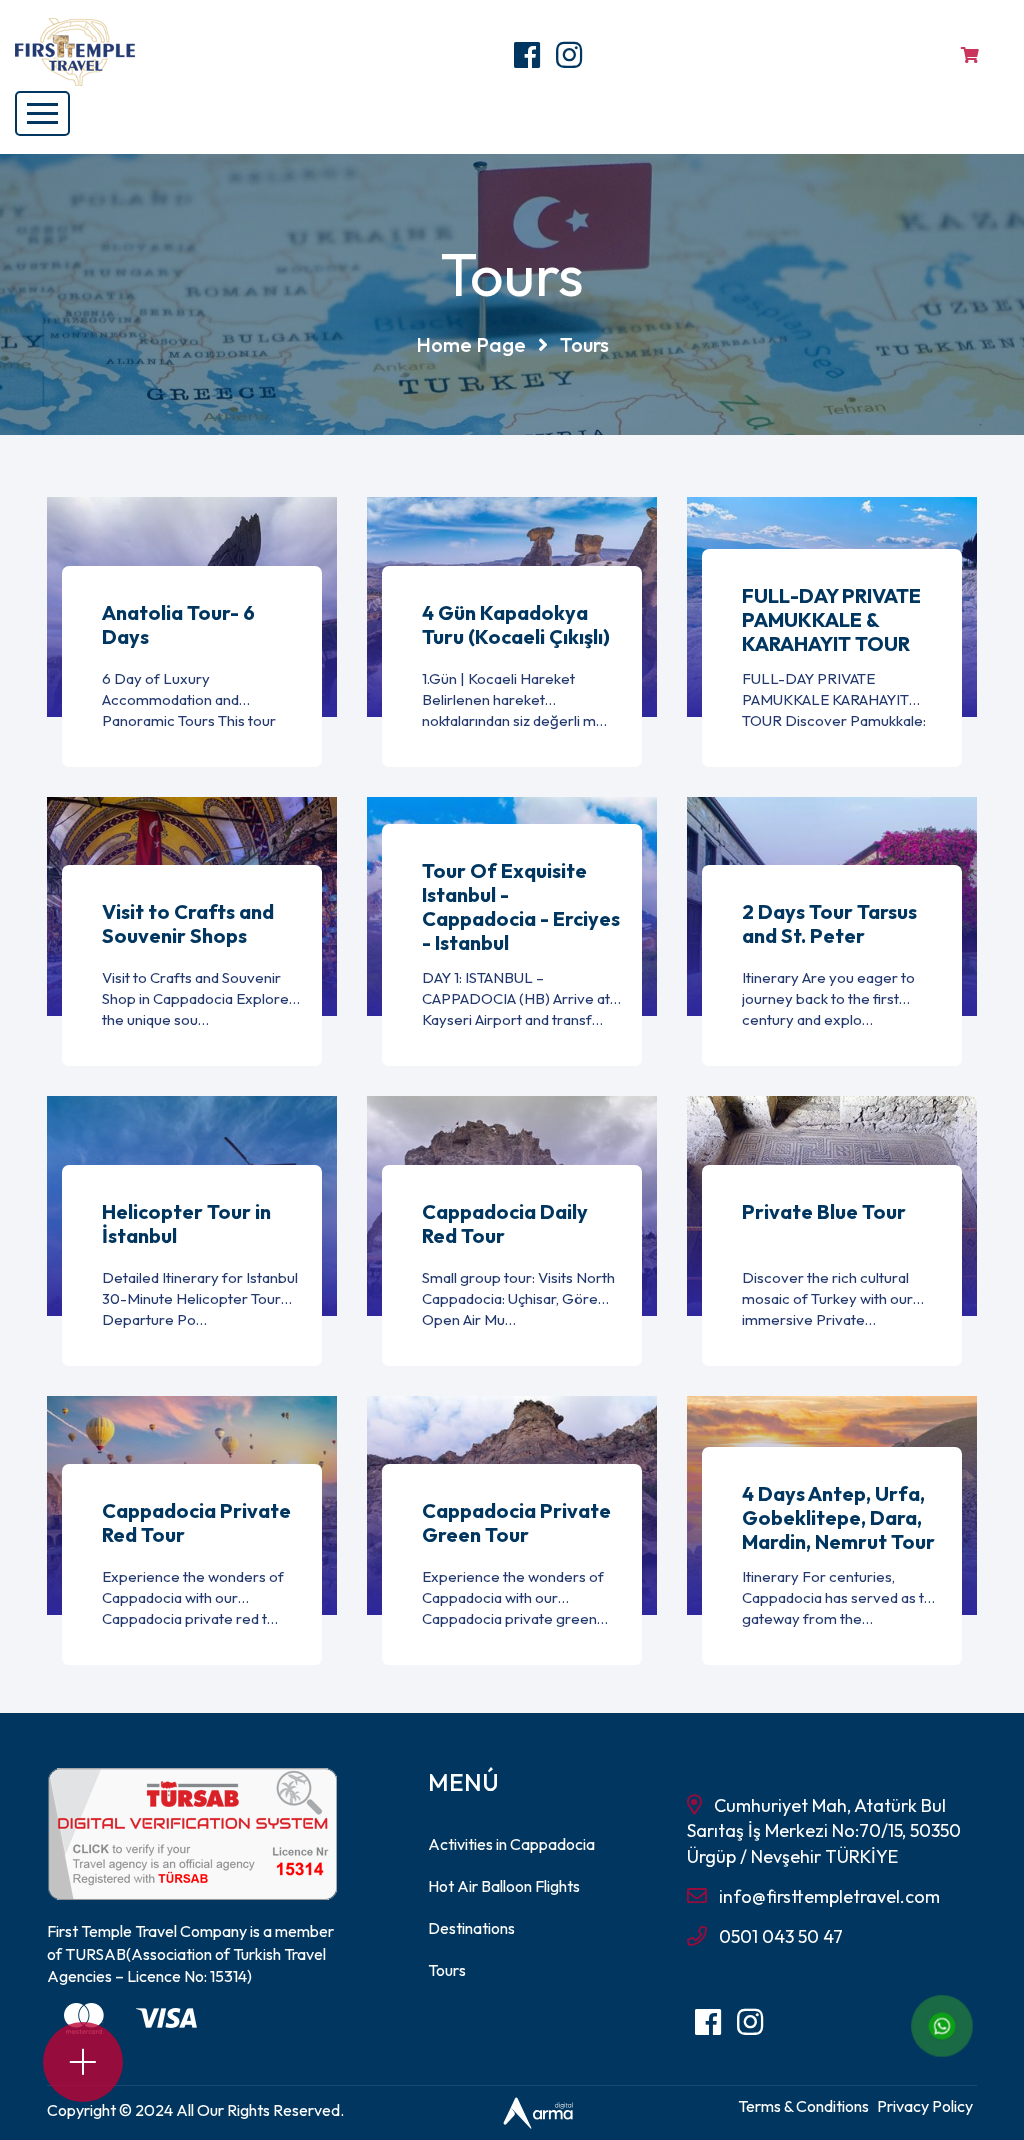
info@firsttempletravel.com (829, 1896)
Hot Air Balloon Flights (504, 1886)
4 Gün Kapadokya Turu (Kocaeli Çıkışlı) (516, 625)
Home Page (471, 345)
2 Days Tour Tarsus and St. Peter (829, 924)
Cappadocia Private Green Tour (516, 1523)
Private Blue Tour (824, 1212)
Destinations (471, 1928)
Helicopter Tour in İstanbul (186, 1224)
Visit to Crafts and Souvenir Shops (188, 924)
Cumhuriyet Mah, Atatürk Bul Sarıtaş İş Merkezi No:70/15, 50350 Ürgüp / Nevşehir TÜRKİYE (824, 1830)
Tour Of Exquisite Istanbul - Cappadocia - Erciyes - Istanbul (521, 907)
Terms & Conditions (803, 2106)
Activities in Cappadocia (511, 1844)
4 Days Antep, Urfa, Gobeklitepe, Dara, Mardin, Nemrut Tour (838, 1518)
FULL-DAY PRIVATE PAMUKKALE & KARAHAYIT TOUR (831, 620)
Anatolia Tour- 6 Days (178, 625)
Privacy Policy (925, 2106)
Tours (447, 1970)
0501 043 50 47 (781, 1936)
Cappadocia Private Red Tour (196, 1523)
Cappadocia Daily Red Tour (505, 1224)
